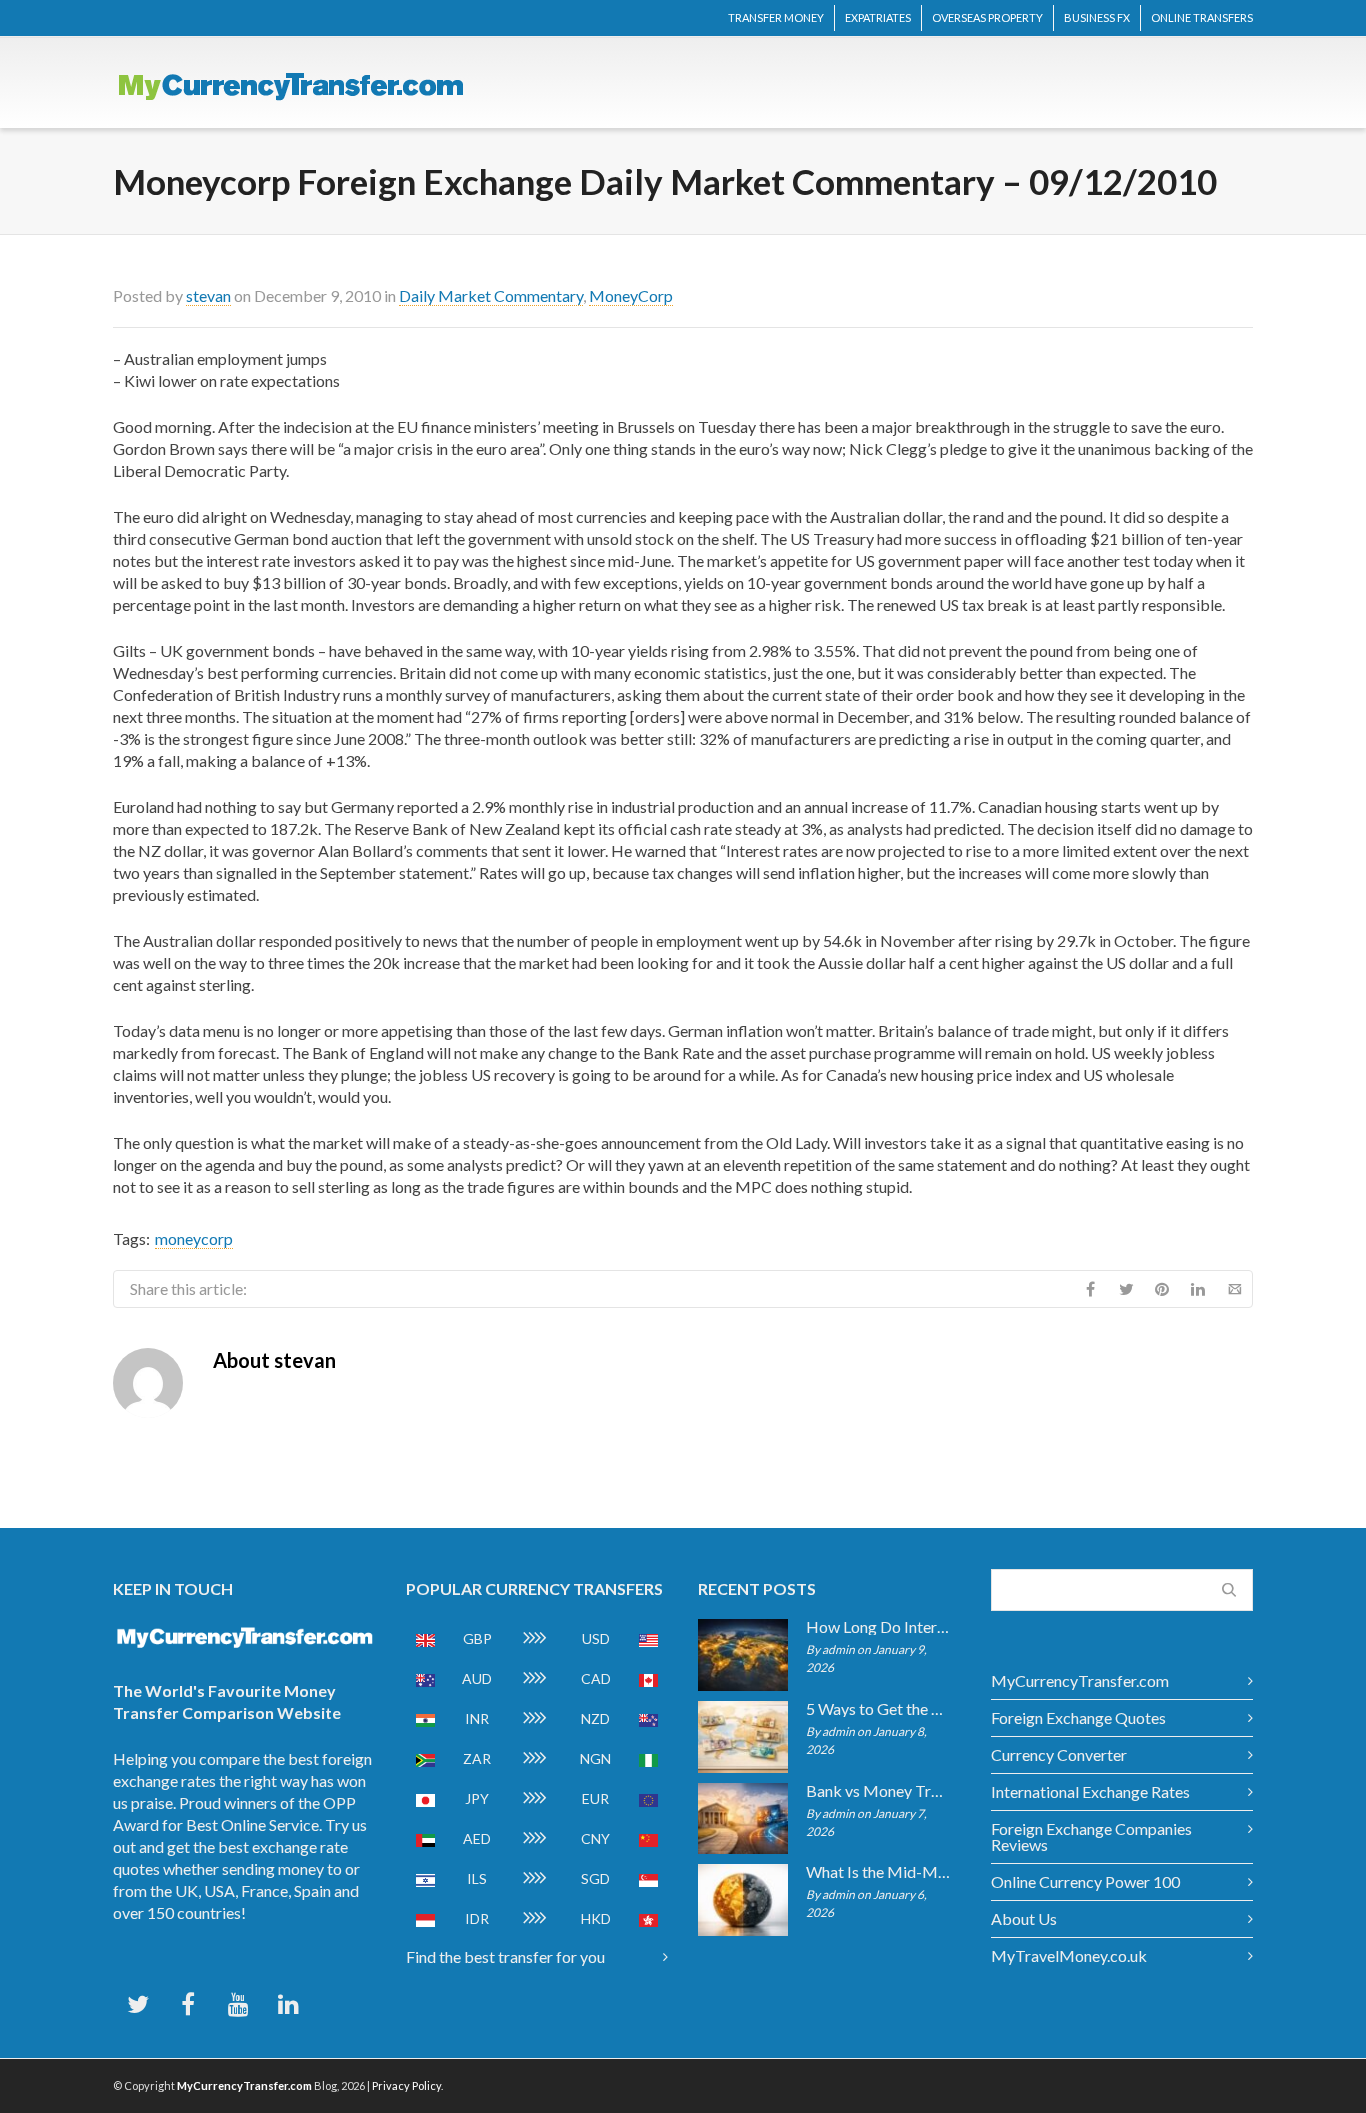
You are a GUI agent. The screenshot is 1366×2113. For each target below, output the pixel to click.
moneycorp (194, 1238)
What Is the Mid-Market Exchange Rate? (878, 1872)
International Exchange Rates (1090, 1791)
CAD (596, 1678)
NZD (595, 1718)
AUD (477, 1678)
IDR (477, 1918)
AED (477, 1838)
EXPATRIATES (878, 17)
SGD (595, 1878)
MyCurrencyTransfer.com (1080, 1680)
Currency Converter (1059, 1754)
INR (477, 1718)
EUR (595, 1798)
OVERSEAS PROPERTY (987, 17)
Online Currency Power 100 (1085, 1881)
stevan (208, 295)
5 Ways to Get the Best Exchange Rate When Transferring (878, 1709)
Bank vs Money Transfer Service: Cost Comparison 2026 (878, 1791)
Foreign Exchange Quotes (1078, 1717)
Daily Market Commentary (491, 295)
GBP (477, 1638)
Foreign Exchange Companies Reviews (1091, 1836)
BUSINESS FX (1097, 17)
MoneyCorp (631, 295)
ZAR (477, 1758)
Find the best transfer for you (505, 1956)
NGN (595, 1758)
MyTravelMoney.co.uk (1069, 1955)
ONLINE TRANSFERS (1202, 17)
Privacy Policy (406, 2085)
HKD (596, 1918)
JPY (477, 1798)
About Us (1024, 1918)
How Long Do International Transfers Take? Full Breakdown (878, 1627)
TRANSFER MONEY (776, 17)
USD (596, 1638)
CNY (595, 1838)
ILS (477, 1878)
